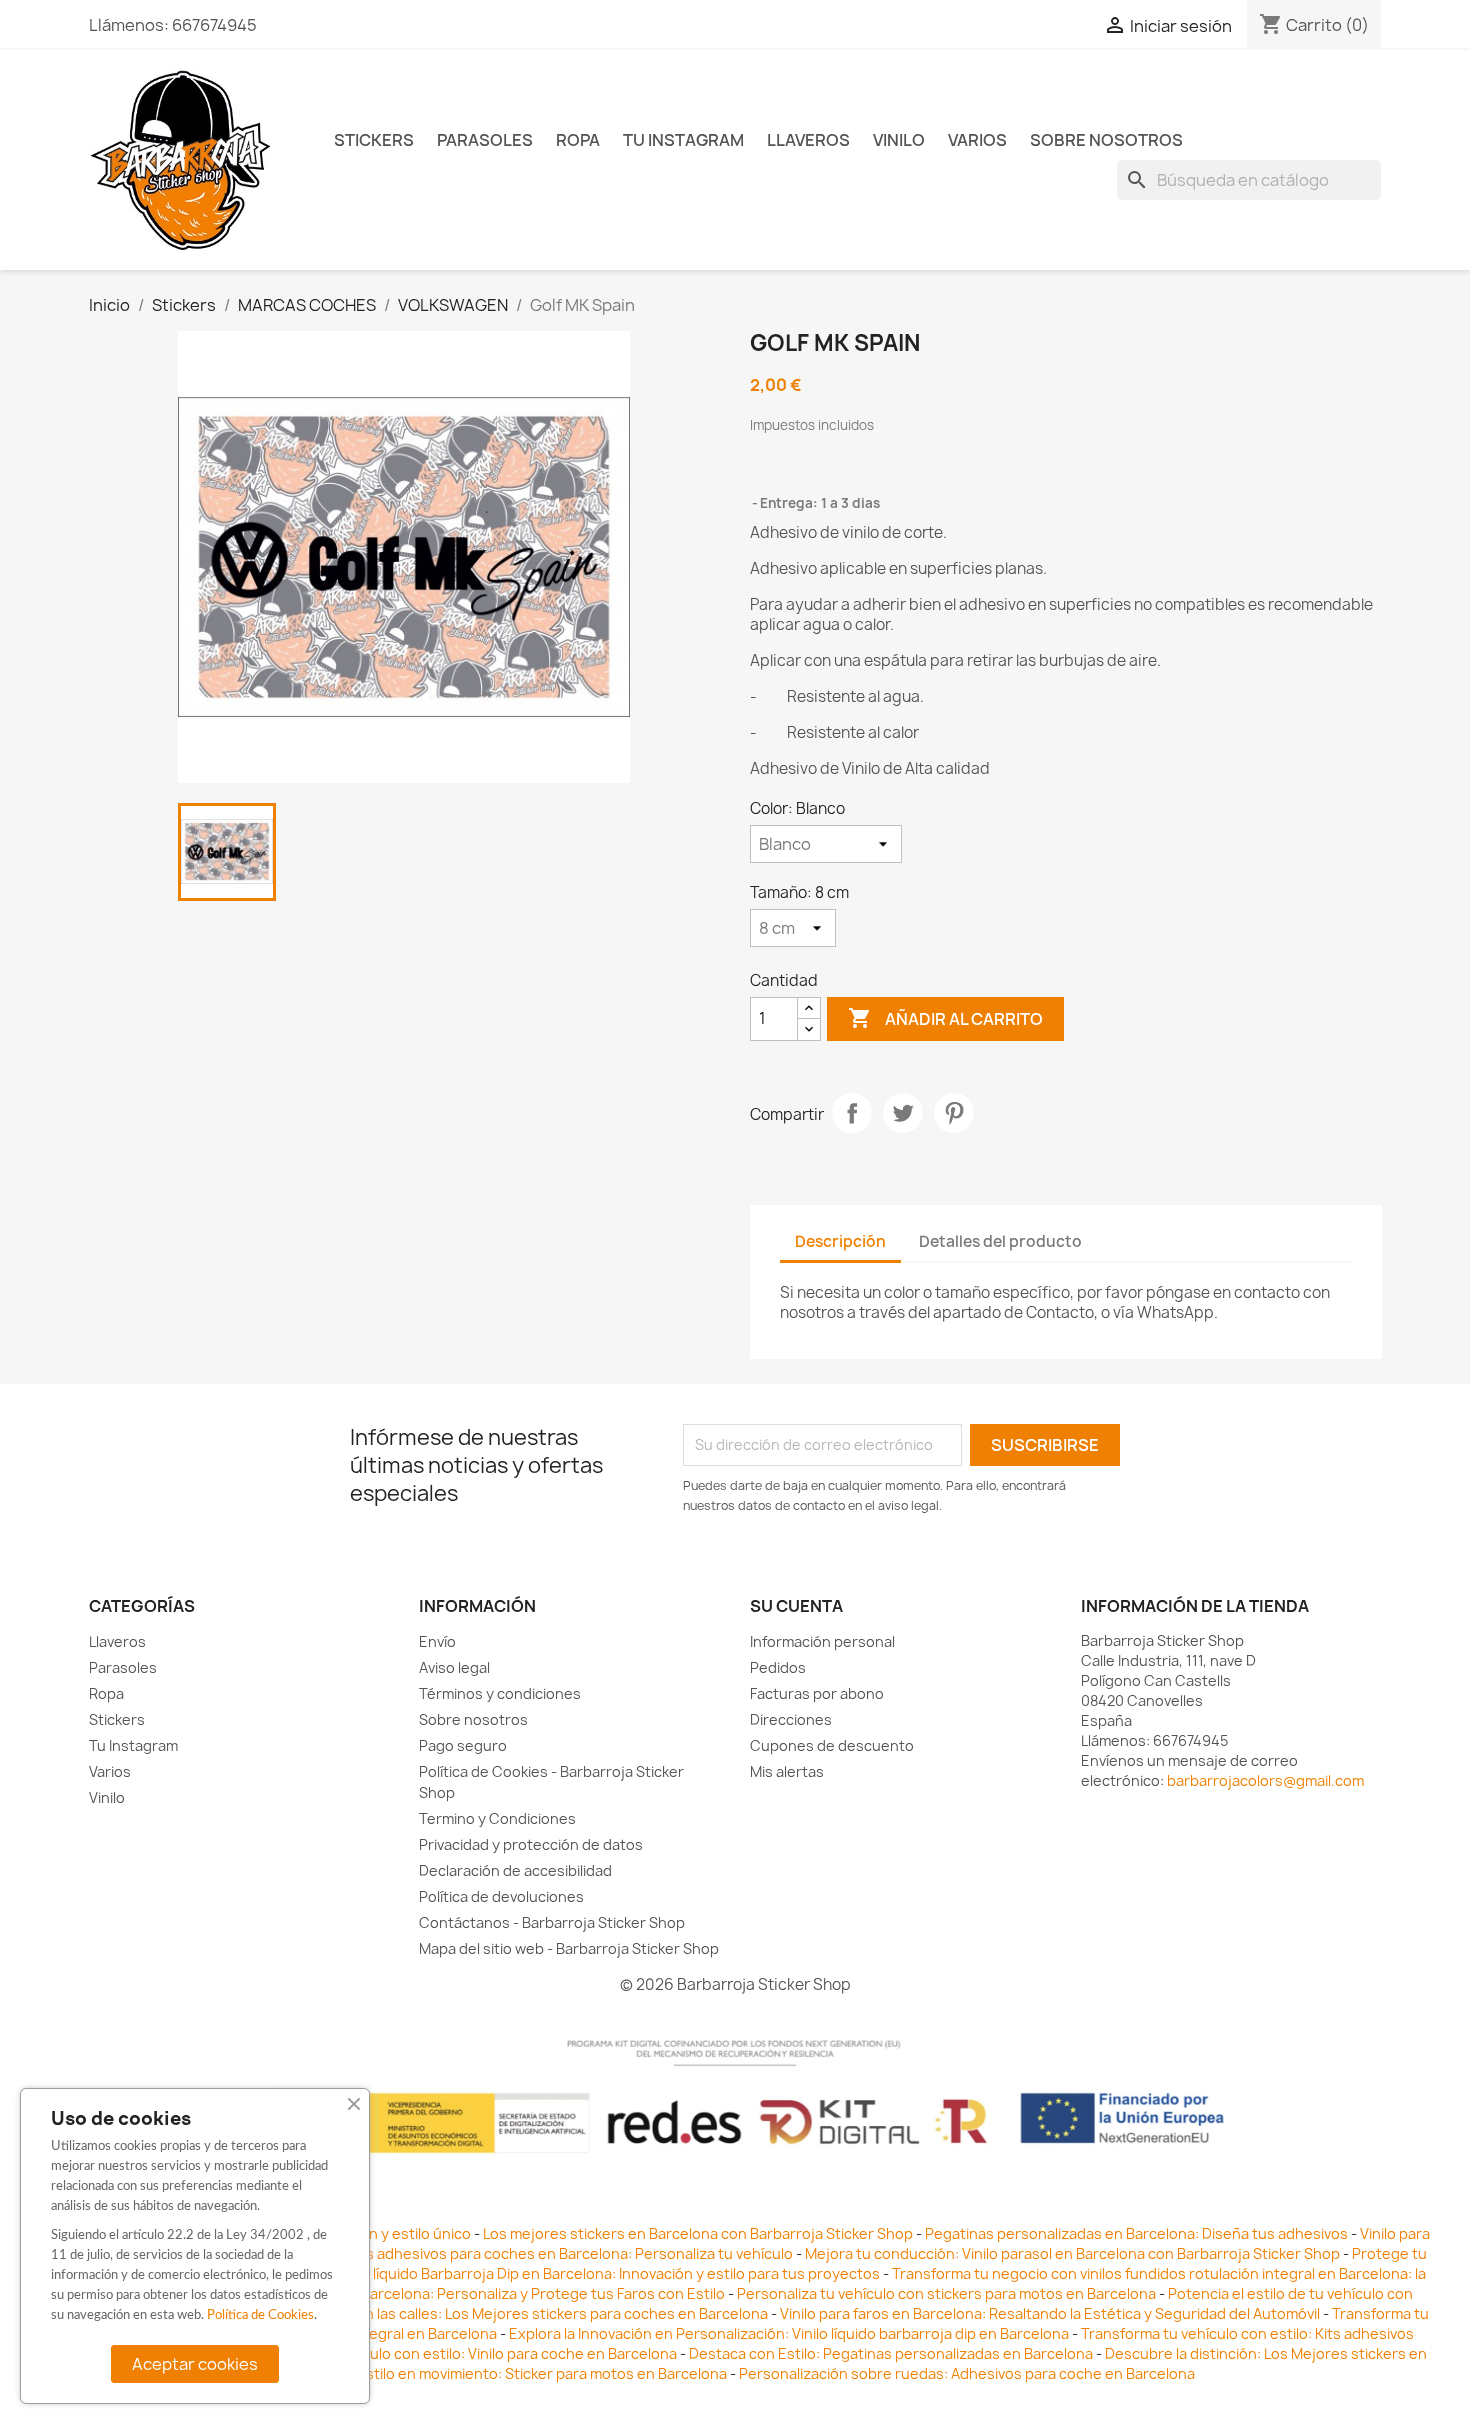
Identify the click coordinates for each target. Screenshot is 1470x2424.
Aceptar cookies (195, 2364)
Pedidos (778, 1667)
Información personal (822, 1641)
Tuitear (903, 1113)
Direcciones (791, 1719)
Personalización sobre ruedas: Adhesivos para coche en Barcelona (967, 2373)
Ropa (578, 140)
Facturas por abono (817, 1693)
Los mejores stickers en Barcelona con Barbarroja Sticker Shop (698, 2233)
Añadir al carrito (945, 1018)
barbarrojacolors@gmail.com (1265, 1780)
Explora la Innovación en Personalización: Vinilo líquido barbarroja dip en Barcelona (789, 2333)
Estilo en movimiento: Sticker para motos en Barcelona (542, 2373)
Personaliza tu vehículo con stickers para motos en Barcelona (946, 2293)
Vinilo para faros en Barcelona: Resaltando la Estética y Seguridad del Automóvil (1051, 2313)
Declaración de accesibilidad (515, 1870)
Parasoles (485, 140)
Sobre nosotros (1106, 140)
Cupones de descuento (832, 1745)
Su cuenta (796, 1606)
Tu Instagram (683, 140)
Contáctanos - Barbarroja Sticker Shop (552, 1922)
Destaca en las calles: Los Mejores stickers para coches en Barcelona (532, 2313)
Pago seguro (463, 1745)
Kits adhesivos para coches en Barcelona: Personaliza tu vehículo (570, 2253)
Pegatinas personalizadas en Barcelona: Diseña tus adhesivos (1136, 2233)
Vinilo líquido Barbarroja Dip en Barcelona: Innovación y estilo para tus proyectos (607, 2273)
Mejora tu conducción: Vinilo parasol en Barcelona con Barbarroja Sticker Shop (1072, 2253)
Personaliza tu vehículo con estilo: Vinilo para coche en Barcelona (455, 2353)
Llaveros (808, 140)
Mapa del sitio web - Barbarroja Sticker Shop (569, 1948)
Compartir (852, 1113)
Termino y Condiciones (497, 1818)
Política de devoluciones (501, 1896)
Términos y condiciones (500, 1693)
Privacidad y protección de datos (531, 1844)
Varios (977, 140)
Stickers (374, 140)
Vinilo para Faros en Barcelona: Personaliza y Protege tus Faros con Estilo (475, 2293)
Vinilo (899, 140)
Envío (437, 1641)
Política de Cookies (260, 2315)
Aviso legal (454, 1667)
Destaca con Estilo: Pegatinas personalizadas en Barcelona (891, 2353)
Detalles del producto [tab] (1000, 1241)
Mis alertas (787, 1771)
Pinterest (954, 1113)
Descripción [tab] (840, 1241)
